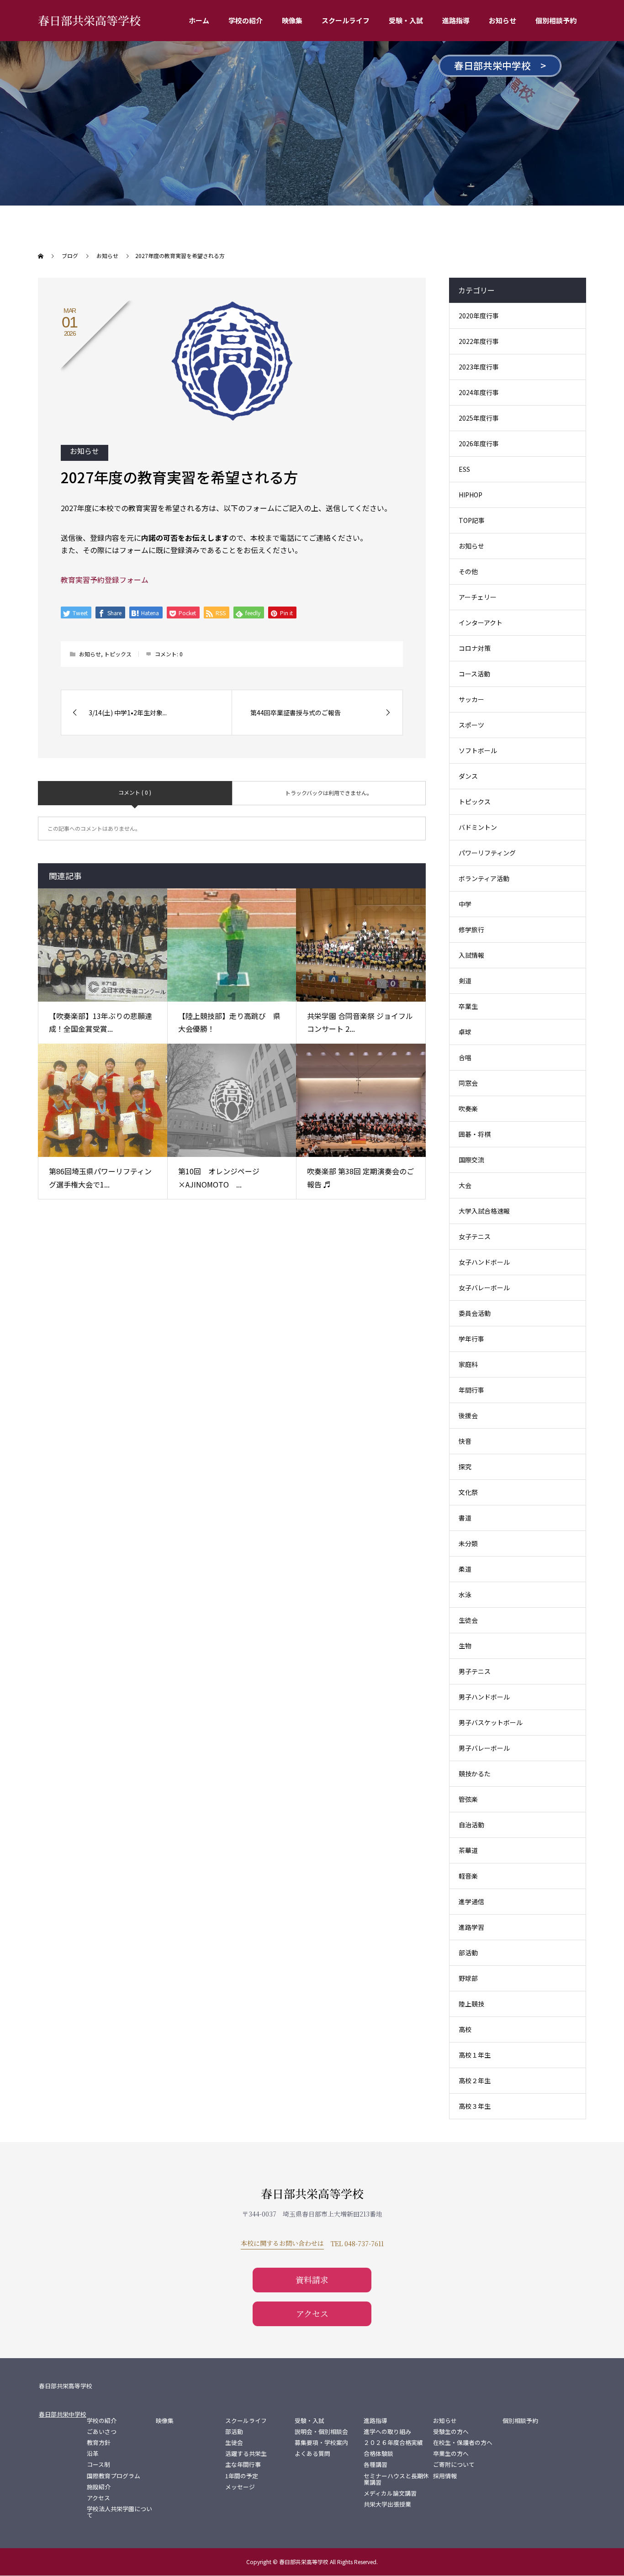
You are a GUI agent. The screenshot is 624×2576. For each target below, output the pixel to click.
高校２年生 (475, 2080)
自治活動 (471, 1825)
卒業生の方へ (451, 2454)
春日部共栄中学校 (63, 2414)
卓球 (465, 1032)
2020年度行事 (479, 316)
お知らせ (502, 20)
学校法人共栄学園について (119, 2512)
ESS (464, 469)
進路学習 (471, 1927)
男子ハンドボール (484, 1697)
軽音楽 (468, 1876)
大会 (465, 1185)
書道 (465, 1518)
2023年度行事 (479, 367)
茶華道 (468, 1850)
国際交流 (471, 1160)
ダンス (468, 776)
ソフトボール (478, 750)
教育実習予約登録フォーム (105, 580)
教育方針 (99, 2443)
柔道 (465, 1569)
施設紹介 (99, 2487)
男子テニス (475, 1671)
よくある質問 (312, 2454)
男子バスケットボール (491, 1722)
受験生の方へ (451, 2432)
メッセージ (240, 2487)
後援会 (468, 1415)
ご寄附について (454, 2465)
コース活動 (474, 674)
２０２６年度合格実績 (393, 2443)
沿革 (93, 2454)
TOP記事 (472, 520)
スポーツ (471, 725)
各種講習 (375, 2465)
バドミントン (478, 827)
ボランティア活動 (484, 878)
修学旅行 (471, 929)
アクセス (312, 2313)
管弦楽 (468, 1799)
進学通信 (471, 1901)
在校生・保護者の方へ (463, 2443)
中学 (465, 904)
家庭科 (468, 1364)
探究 (465, 1467)
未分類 (468, 1543)
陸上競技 (471, 2004)
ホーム (199, 20)
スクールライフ (346, 20)
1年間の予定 (242, 2476)
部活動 (468, 1953)
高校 (465, 2029)
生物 (465, 1646)
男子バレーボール (484, 1748)
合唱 (465, 1057)
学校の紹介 (246, 20)
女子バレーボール (484, 1288)
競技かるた (475, 1774)
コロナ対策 (475, 648)
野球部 (468, 1978)
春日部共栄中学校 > (500, 65)
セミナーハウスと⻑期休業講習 (396, 2479)
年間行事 (471, 1390)
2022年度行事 (479, 341)
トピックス (118, 654)
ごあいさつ (102, 2432)
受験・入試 (406, 20)
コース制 (98, 2465)
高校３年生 (475, 2106)
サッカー (471, 699)
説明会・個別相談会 (321, 2432)
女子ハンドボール (484, 1262)
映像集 (292, 20)
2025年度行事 (479, 418)
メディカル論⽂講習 (390, 2493)
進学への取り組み (387, 2432)
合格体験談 (378, 2454)
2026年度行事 (479, 443)
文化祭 (468, 1492)
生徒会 (468, 1620)
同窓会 (468, 1083)
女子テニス (475, 1236)
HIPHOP (471, 495)
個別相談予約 (556, 20)
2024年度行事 (479, 392)
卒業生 (468, 1006)
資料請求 (312, 2280)
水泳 (465, 1594)
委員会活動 (475, 1313)
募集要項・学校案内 (321, 2443)
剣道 (465, 981)
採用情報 (445, 2476)
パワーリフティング (487, 853)
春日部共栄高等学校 (89, 20)
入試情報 (471, 955)
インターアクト (481, 623)
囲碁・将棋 (475, 1134)
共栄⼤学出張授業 (387, 2504)
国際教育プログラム (114, 2476)
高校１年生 (475, 2055)
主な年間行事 (243, 2465)
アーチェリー (478, 597)
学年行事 (471, 1339)
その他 (468, 571)
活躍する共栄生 (246, 2454)
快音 (465, 1441)
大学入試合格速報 (484, 1211)
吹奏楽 (468, 1109)
